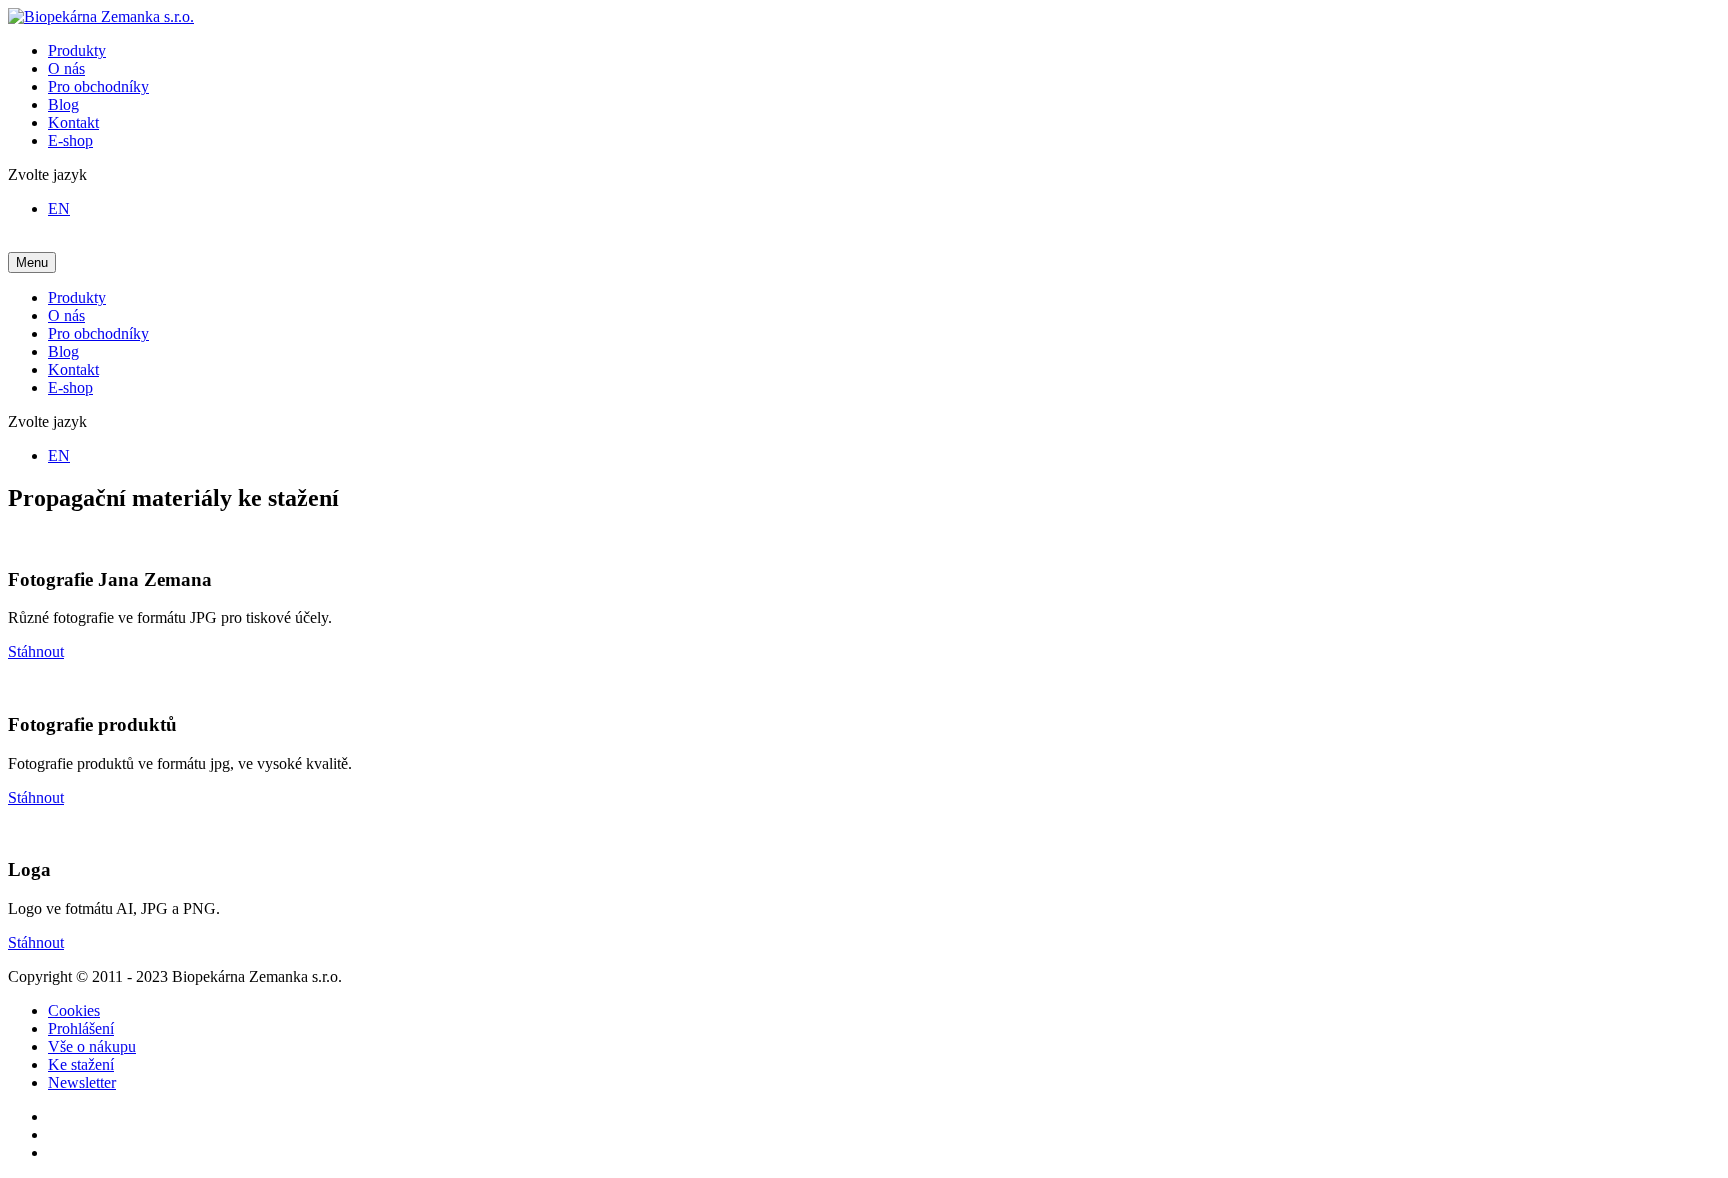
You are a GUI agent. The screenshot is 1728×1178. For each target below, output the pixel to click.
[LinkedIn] (54, 1152)
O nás (66, 68)
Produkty (77, 50)
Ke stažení (81, 1064)
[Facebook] (54, 1116)
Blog (63, 104)
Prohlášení (81, 1028)
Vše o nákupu (92, 1046)
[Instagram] (54, 1134)
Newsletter (82, 1082)
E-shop (70, 140)
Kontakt (73, 122)
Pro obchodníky (98, 86)
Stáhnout (36, 651)
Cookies (74, 1010)
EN (59, 208)
